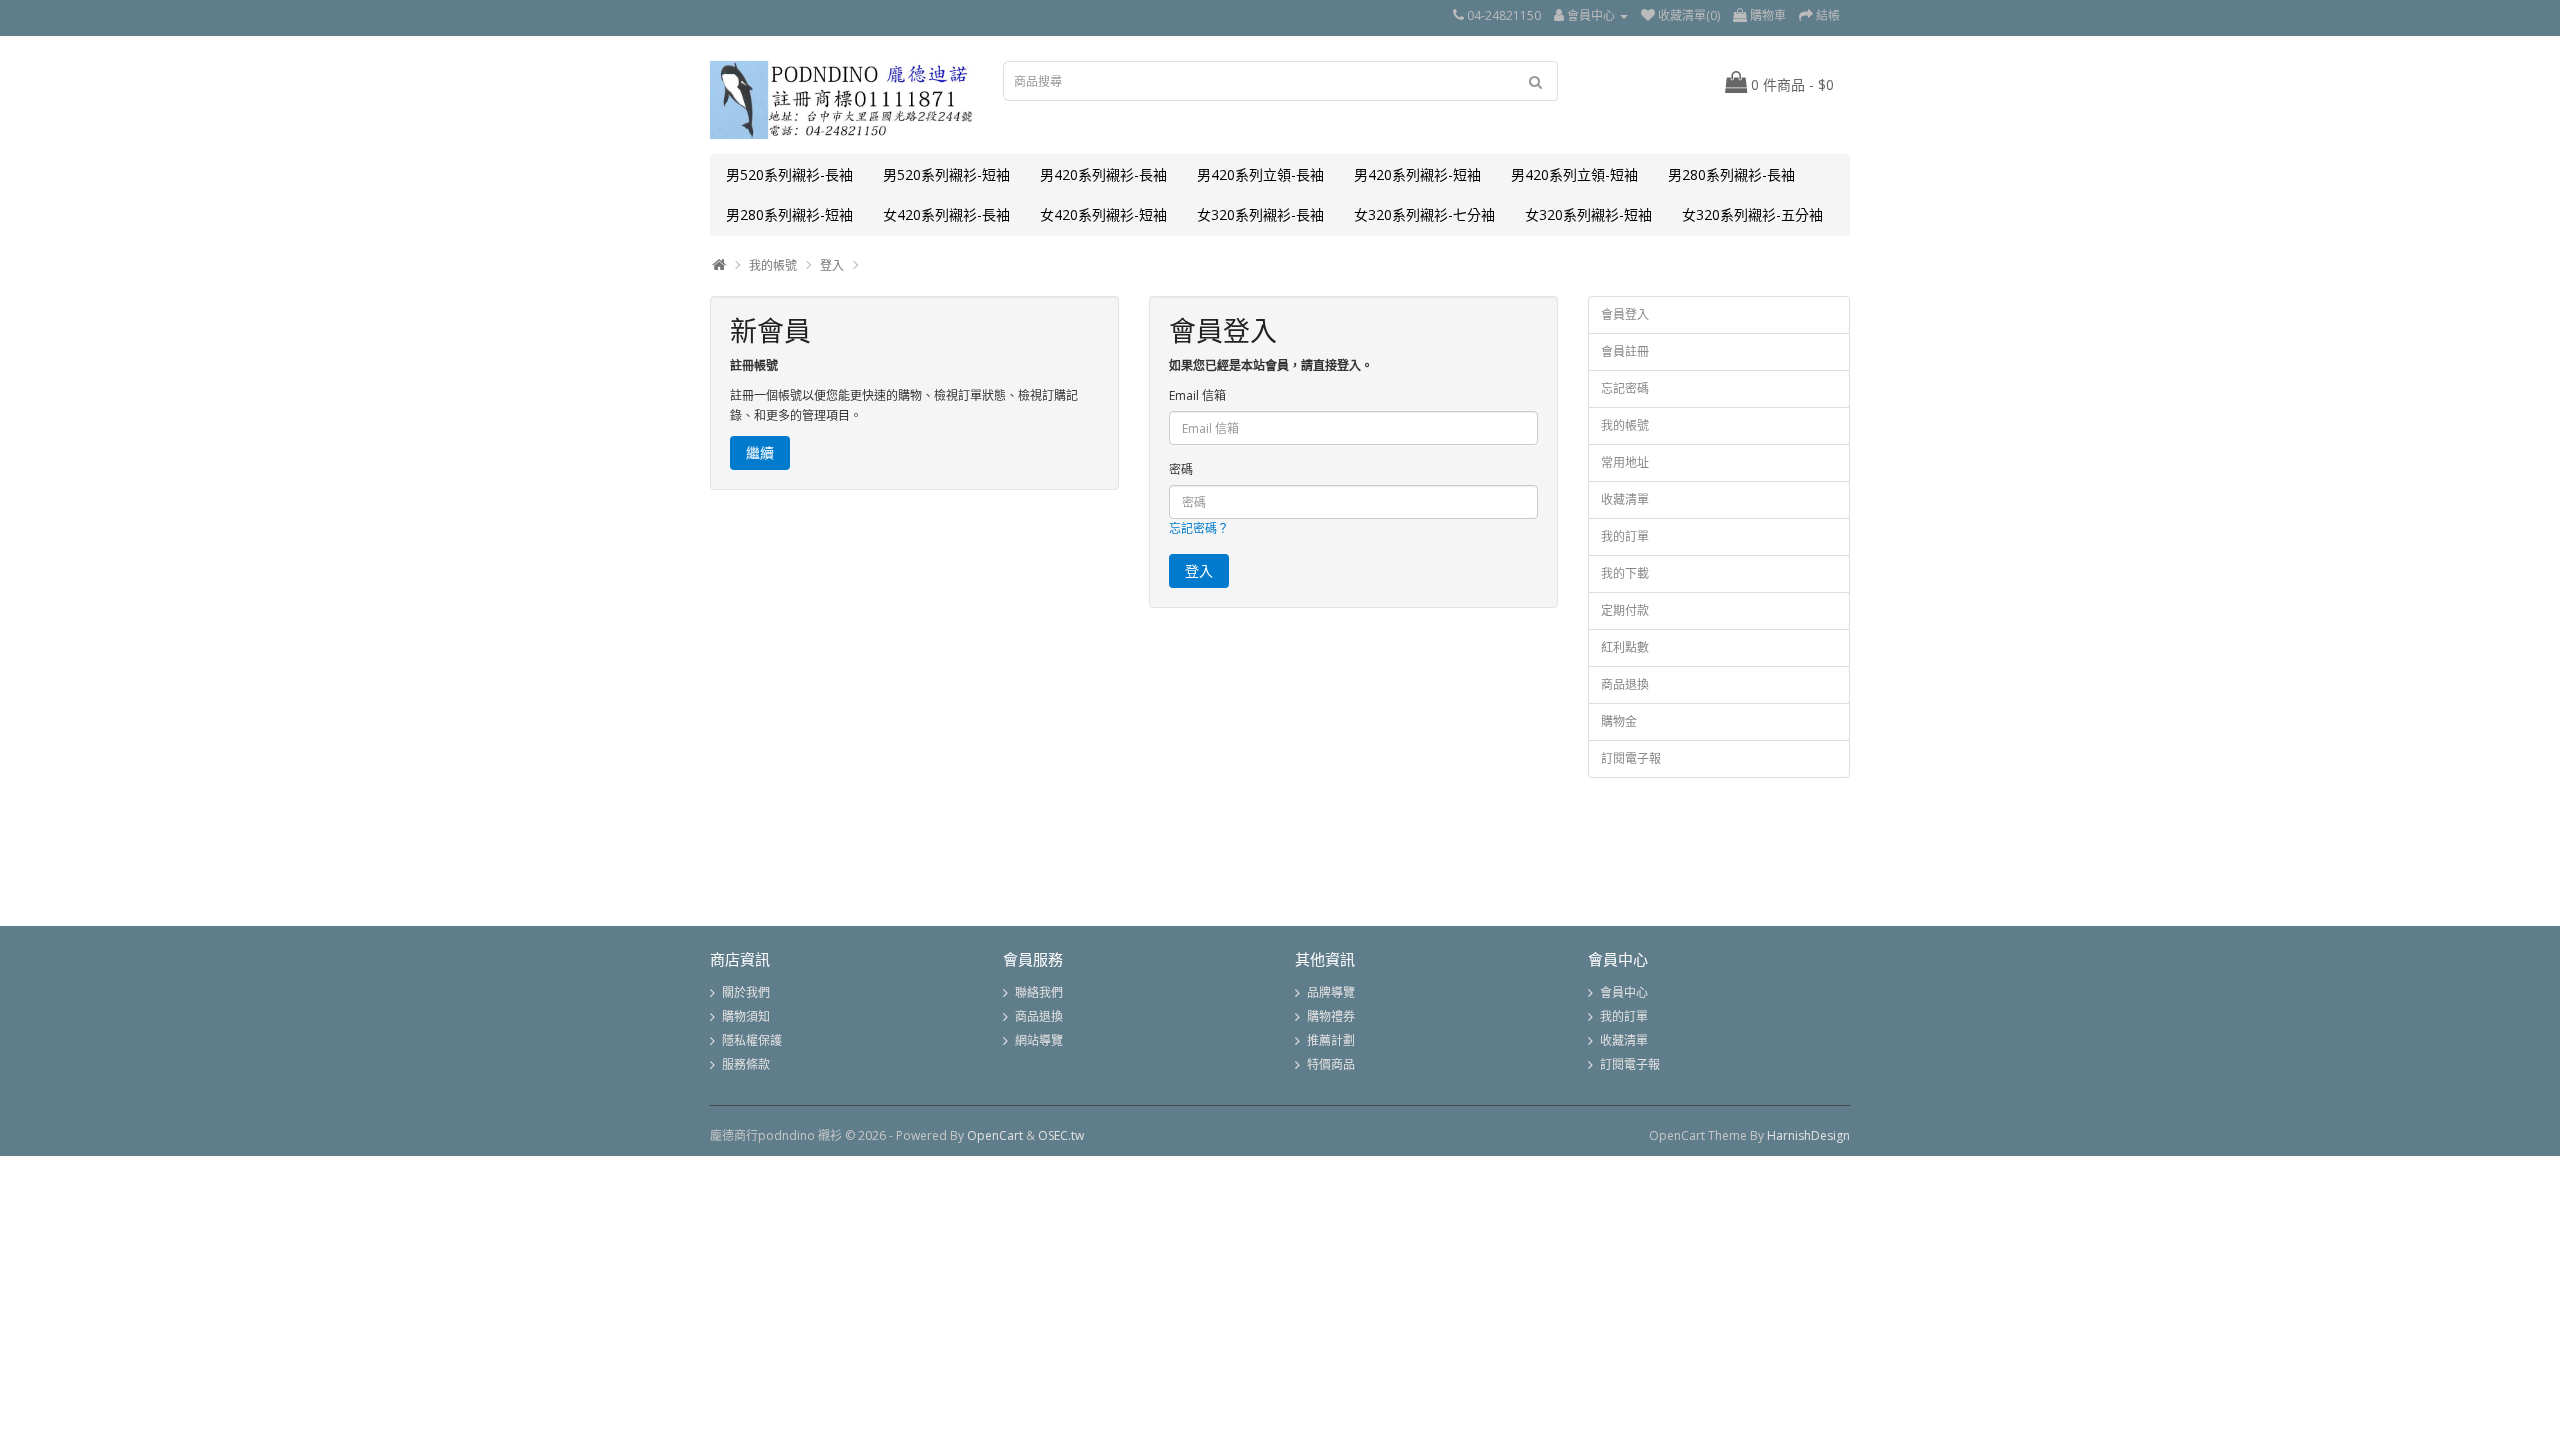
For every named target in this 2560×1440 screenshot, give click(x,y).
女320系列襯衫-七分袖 (1424, 214)
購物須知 (746, 1016)
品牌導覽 (1331, 992)
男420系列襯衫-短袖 (1417, 174)
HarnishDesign (1808, 1135)
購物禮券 (1331, 1016)
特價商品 (1331, 1064)
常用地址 (1625, 462)
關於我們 (746, 992)
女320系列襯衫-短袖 (1588, 214)
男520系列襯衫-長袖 (789, 174)
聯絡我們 (1039, 992)
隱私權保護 (752, 1040)
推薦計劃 (1331, 1040)
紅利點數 (1625, 647)
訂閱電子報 (1631, 758)
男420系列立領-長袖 (1260, 174)
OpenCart (995, 1135)
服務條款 (746, 1064)
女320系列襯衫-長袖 (1260, 214)
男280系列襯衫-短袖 (789, 214)
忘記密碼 (1625, 388)
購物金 (1619, 721)
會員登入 (1625, 314)
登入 (832, 265)
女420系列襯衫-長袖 (946, 214)
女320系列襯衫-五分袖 (1752, 214)
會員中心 (1624, 992)
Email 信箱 (1197, 395)
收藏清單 (1625, 499)
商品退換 (1625, 684)
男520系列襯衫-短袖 (946, 174)
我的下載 (1625, 573)
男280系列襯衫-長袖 (1731, 174)
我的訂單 (1625, 536)
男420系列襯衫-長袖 (1103, 174)
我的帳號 (773, 265)
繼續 (760, 452)
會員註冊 (1625, 351)
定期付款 (1625, 610)
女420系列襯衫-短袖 (1103, 214)
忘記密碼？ (1199, 528)
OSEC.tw (1061, 1135)
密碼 (1181, 469)
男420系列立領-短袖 (1574, 174)
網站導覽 (1039, 1040)
